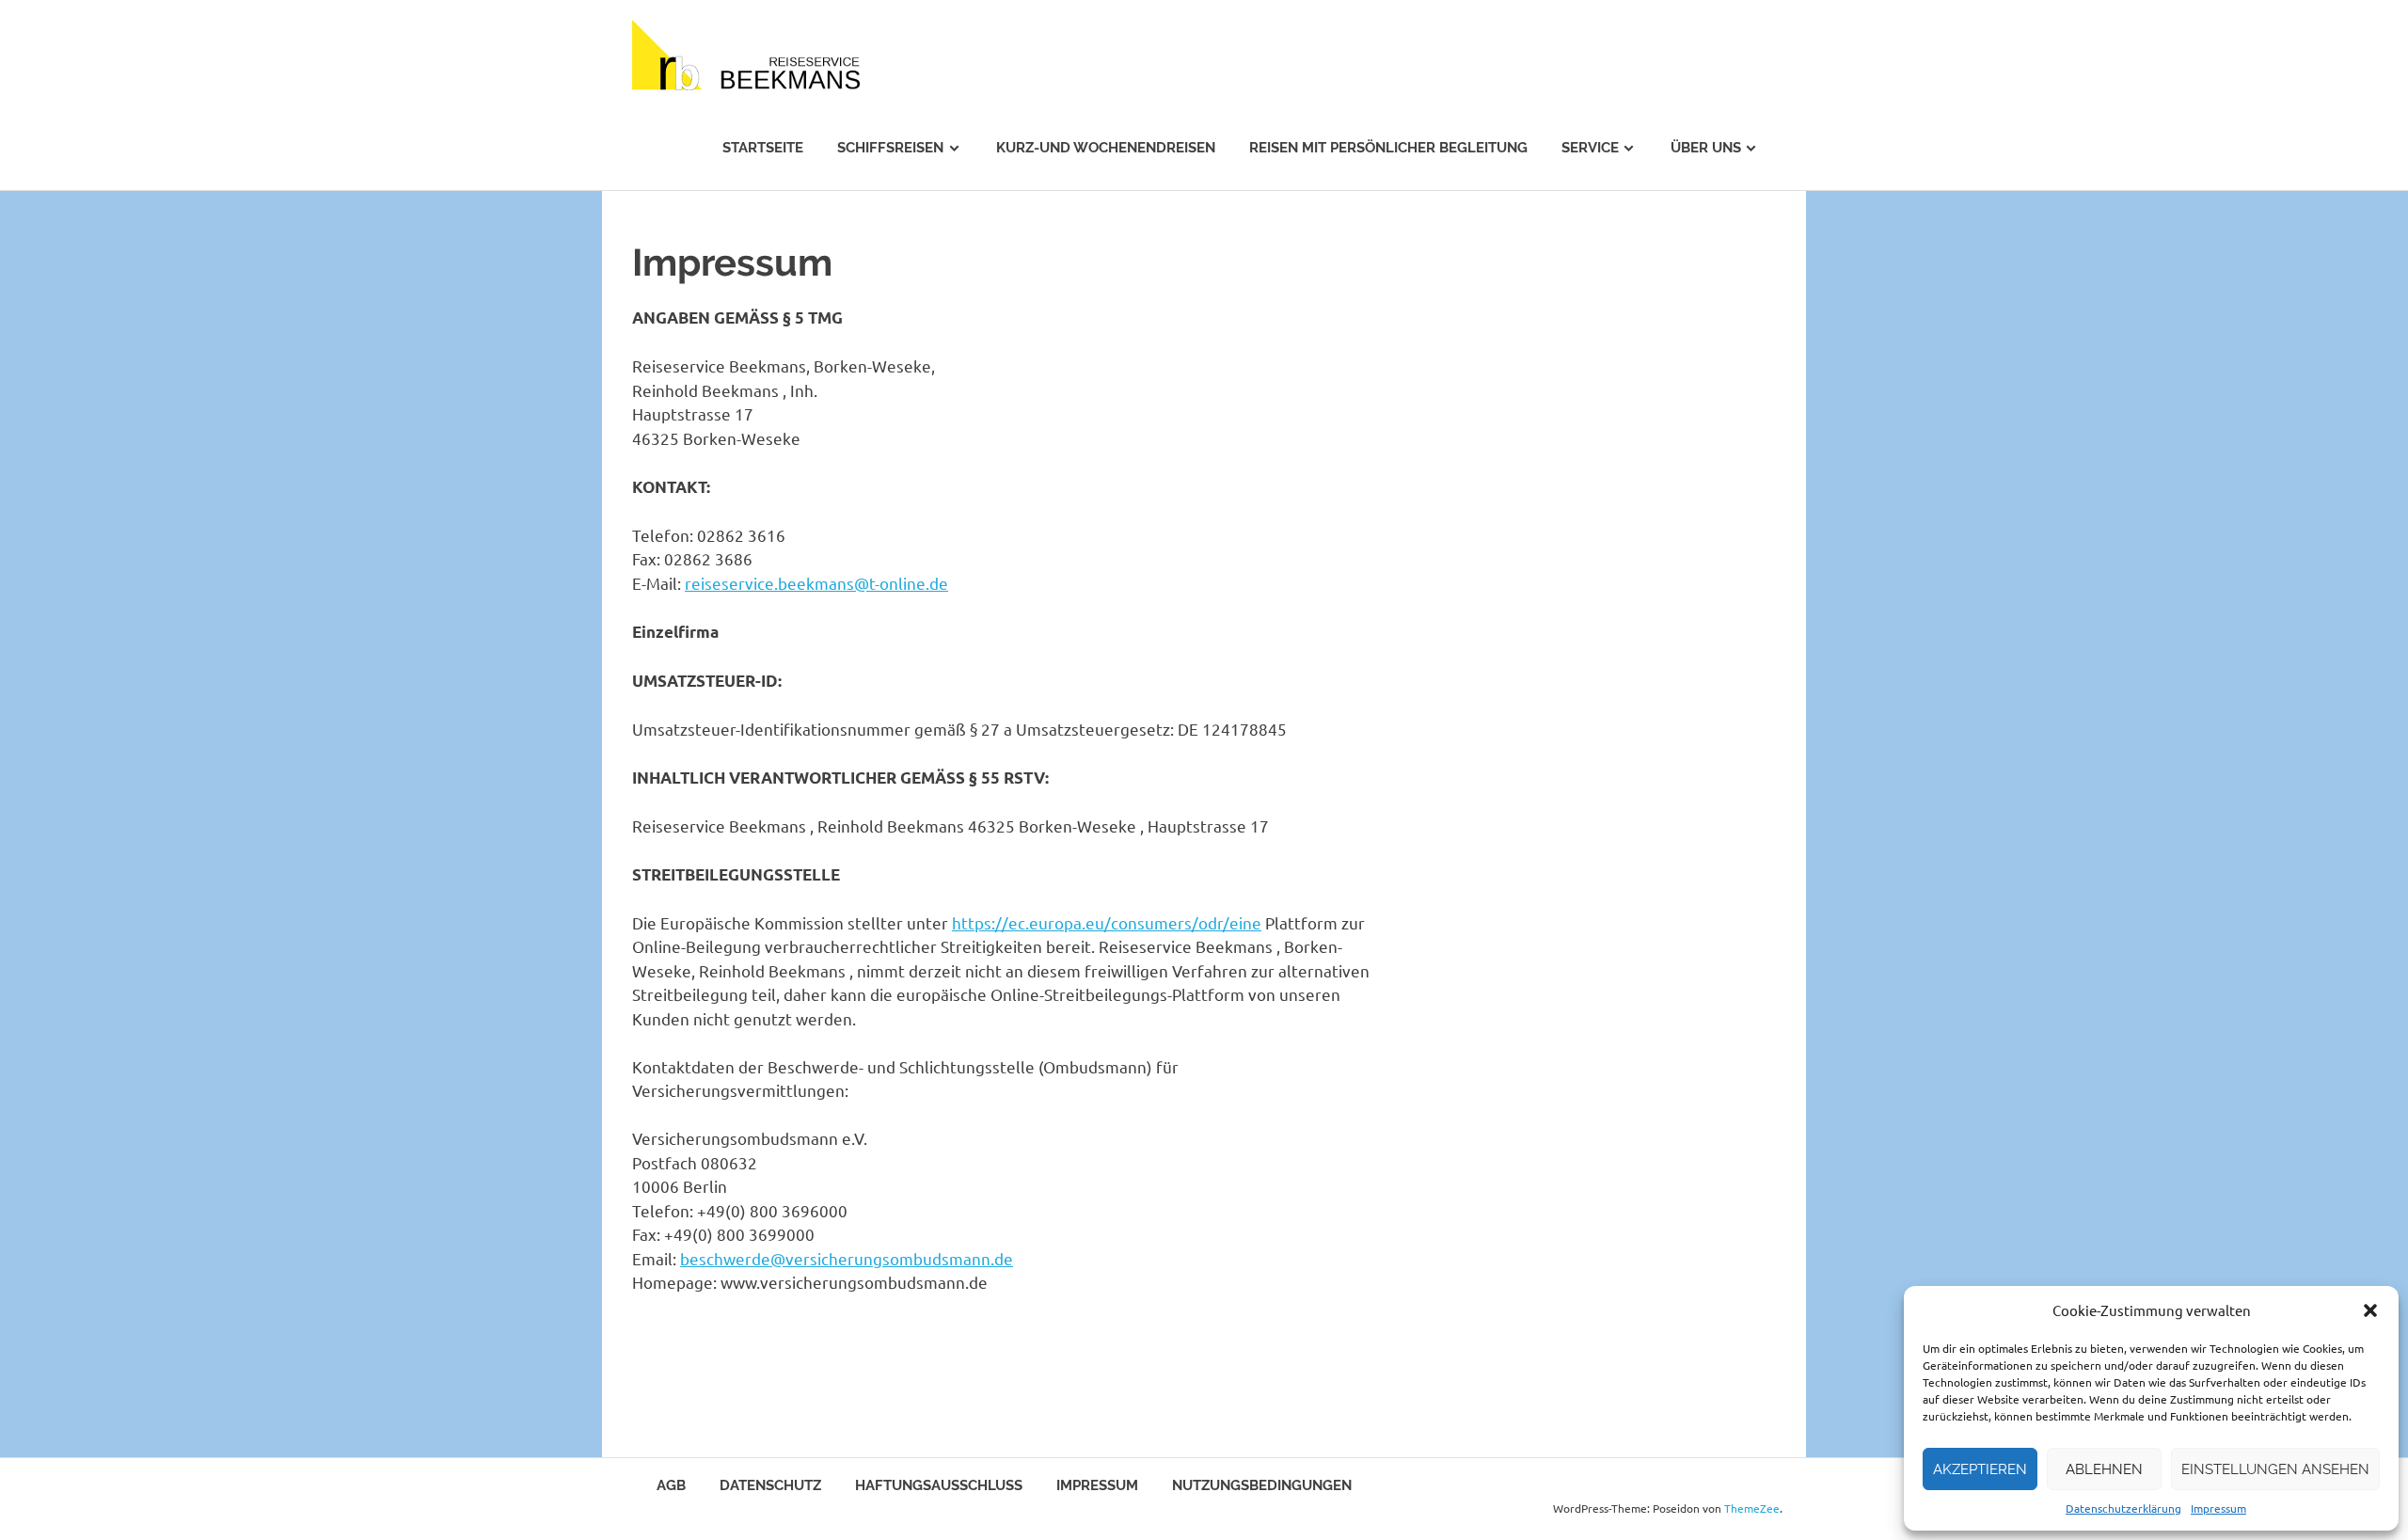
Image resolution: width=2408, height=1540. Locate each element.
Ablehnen (2104, 1469)
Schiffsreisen (890, 148)
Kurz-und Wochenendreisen (1106, 148)
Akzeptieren (1980, 1469)
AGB (671, 1485)
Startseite (763, 148)
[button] (2370, 1310)
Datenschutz (770, 1485)
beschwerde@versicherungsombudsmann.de (847, 1258)
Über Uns (1706, 148)
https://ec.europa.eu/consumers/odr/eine (1107, 922)
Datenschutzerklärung (2123, 1508)
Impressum (2218, 1508)
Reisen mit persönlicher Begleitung (1388, 148)
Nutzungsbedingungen (1262, 1485)
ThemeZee (1752, 1508)
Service (1590, 148)
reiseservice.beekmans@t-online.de (816, 583)
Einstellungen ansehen (2275, 1469)
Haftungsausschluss (939, 1485)
